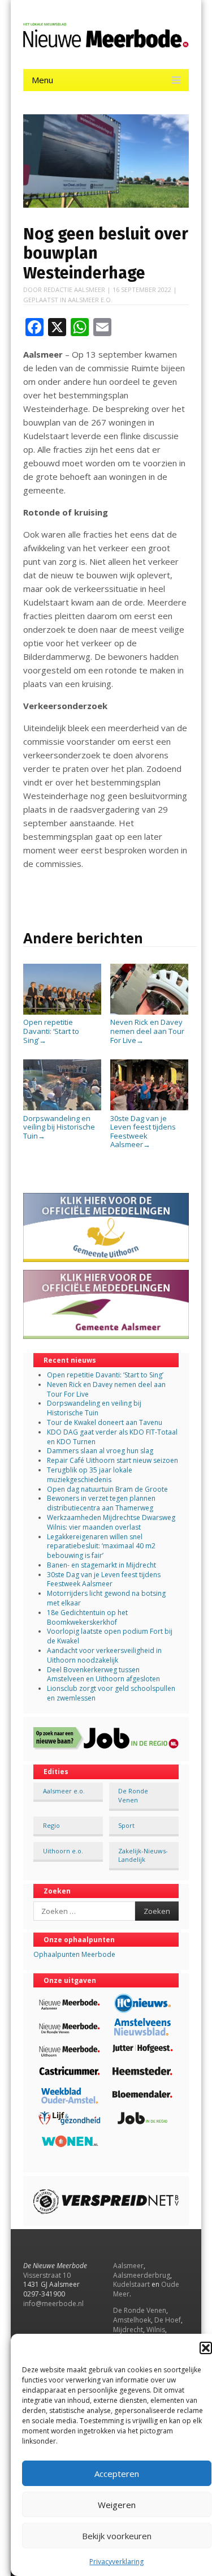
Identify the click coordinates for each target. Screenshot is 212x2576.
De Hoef (168, 2320)
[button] (206, 2348)
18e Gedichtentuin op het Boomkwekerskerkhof (87, 1617)
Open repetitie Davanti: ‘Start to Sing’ (51, 1031)
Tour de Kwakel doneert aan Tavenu (105, 1422)
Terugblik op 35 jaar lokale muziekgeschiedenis (90, 1475)
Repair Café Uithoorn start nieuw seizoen (113, 1460)
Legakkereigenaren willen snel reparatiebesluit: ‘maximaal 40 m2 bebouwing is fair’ (101, 1546)
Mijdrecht (128, 2330)
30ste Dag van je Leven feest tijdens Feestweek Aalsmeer (143, 1131)
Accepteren (117, 2474)
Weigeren (117, 2505)
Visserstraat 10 (47, 2275)
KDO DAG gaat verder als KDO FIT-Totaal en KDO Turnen (112, 1437)
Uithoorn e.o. (63, 1851)
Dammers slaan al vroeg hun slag (100, 1451)
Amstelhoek (132, 2320)
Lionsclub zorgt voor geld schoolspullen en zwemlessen (111, 1693)
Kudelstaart (131, 2284)
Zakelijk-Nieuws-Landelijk (143, 1855)
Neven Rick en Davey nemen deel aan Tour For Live (147, 1031)
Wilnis (156, 2330)
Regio (51, 1825)
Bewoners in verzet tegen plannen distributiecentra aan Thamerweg (101, 1503)
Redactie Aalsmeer (74, 289)
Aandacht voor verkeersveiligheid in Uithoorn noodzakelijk (104, 1655)
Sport (126, 1825)
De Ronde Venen (133, 1795)
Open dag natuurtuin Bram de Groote (107, 1489)
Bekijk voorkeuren (117, 2536)
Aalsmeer (128, 2266)
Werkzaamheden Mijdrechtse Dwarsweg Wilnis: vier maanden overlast (111, 1522)
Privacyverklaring (116, 2562)
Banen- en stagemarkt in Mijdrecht (101, 1565)
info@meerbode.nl (53, 2304)
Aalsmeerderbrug (142, 2275)
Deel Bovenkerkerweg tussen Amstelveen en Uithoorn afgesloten (103, 1675)
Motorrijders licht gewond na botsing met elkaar (106, 1598)
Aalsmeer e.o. (90, 300)
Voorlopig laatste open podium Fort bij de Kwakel (110, 1636)
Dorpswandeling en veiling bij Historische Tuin (59, 1127)
